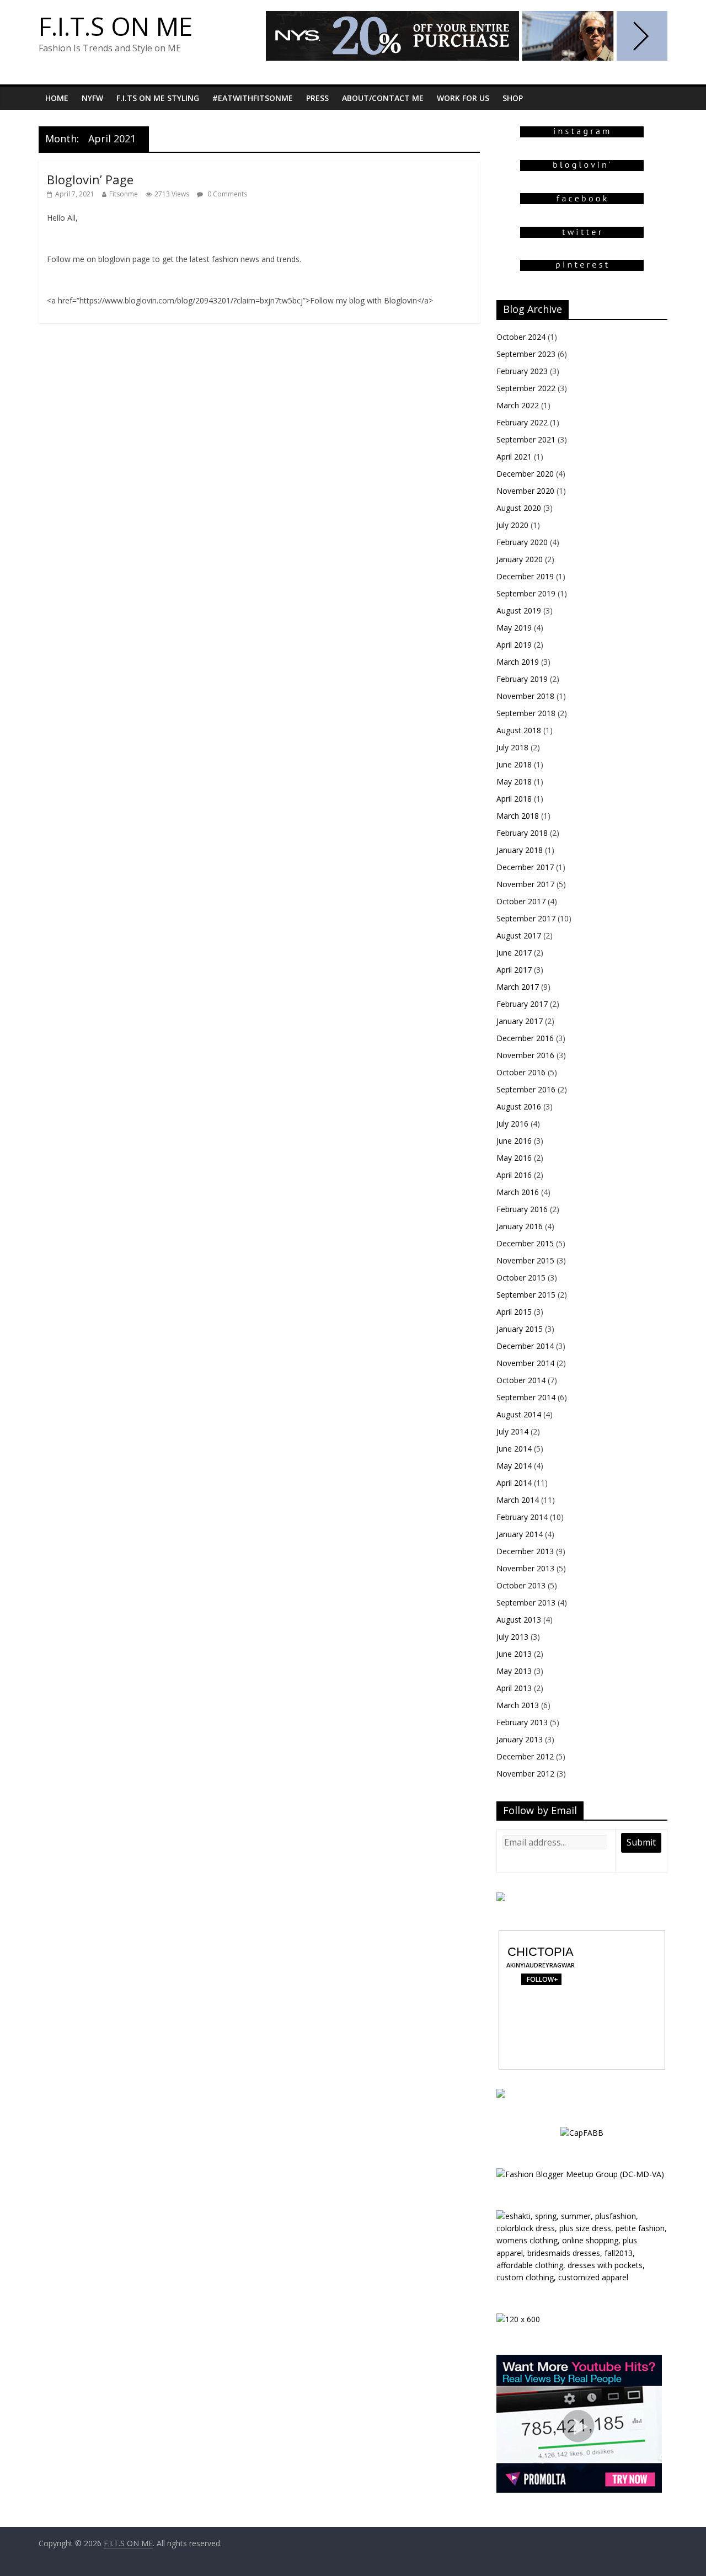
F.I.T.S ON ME (116, 26)
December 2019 (525, 576)
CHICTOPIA (541, 1952)
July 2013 (512, 1637)
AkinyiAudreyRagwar (541, 1965)
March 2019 (518, 662)
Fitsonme (124, 194)
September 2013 (526, 1602)
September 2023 (526, 354)
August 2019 (519, 610)
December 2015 (525, 1243)
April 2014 (514, 1483)
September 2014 (526, 1397)
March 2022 (518, 405)
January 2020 (520, 559)
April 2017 (514, 970)
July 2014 (512, 1431)
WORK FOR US (463, 98)
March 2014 (518, 1500)
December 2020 (525, 474)
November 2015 (525, 1260)
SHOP (513, 98)
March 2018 (518, 816)
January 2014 (520, 1534)
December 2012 (525, 1756)
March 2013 (518, 1705)
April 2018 (514, 799)
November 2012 (525, 1774)
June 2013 (514, 1654)
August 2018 (519, 730)
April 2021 (514, 457)
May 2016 (514, 1158)
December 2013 (525, 1551)
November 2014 (525, 1363)
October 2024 (521, 337)
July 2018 (512, 747)
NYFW (92, 98)
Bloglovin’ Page (90, 179)
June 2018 (514, 764)
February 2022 (522, 422)
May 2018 (514, 782)
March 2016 (518, 1192)
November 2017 (525, 884)
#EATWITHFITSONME (253, 98)
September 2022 (526, 388)
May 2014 (514, 1466)
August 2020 (519, 508)
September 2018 (526, 713)
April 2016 (514, 1175)
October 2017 (521, 901)
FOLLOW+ (541, 1979)
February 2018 (522, 833)
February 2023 (522, 371)
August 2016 (519, 1106)
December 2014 (525, 1346)
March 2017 (518, 987)
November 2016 (525, 1055)
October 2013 (521, 1585)
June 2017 (514, 953)
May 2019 (514, 628)
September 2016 (526, 1089)
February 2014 (522, 1517)
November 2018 (525, 696)
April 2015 (514, 1312)
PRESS (317, 98)
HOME (57, 98)
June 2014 (514, 1449)
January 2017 (520, 1021)
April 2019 (514, 645)
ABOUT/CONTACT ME (383, 98)
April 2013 (514, 1688)
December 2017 (525, 867)
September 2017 (526, 918)
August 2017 (519, 935)
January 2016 (520, 1226)
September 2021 (526, 439)
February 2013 (522, 1722)
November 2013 (525, 1568)
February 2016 (522, 1209)
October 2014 (521, 1380)
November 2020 (525, 491)
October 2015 (521, 1278)
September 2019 (526, 593)
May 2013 (514, 1671)
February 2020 (522, 542)
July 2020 (512, 525)
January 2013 (520, 1739)
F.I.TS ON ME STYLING (158, 98)
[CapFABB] (582, 2133)
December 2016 (525, 1038)
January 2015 (520, 1329)
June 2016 (514, 1141)
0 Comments (226, 194)
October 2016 (521, 1072)
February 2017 (522, 1004)
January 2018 (520, 850)
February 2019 (522, 679)
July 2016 (512, 1124)
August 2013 (519, 1620)
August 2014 (519, 1414)
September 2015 (526, 1295)
